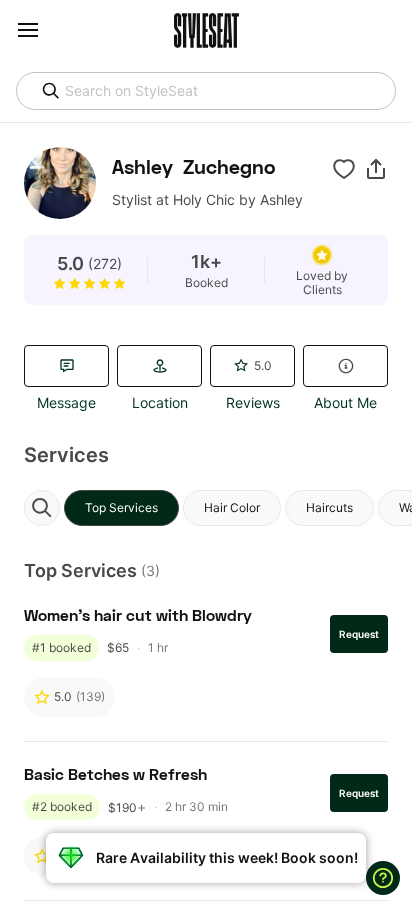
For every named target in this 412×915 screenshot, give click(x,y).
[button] (376, 169)
